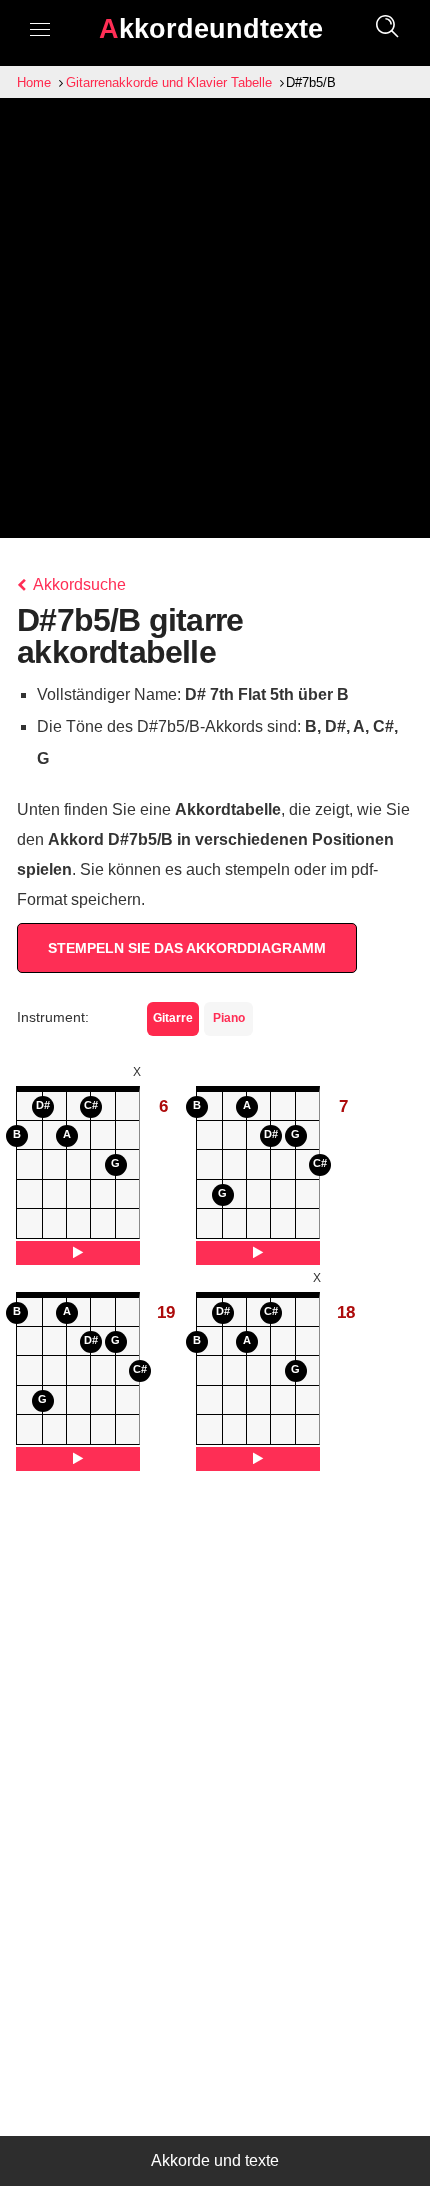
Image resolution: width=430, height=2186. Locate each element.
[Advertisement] (215, 323)
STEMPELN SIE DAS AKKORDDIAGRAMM (187, 948)
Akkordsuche (78, 584)
